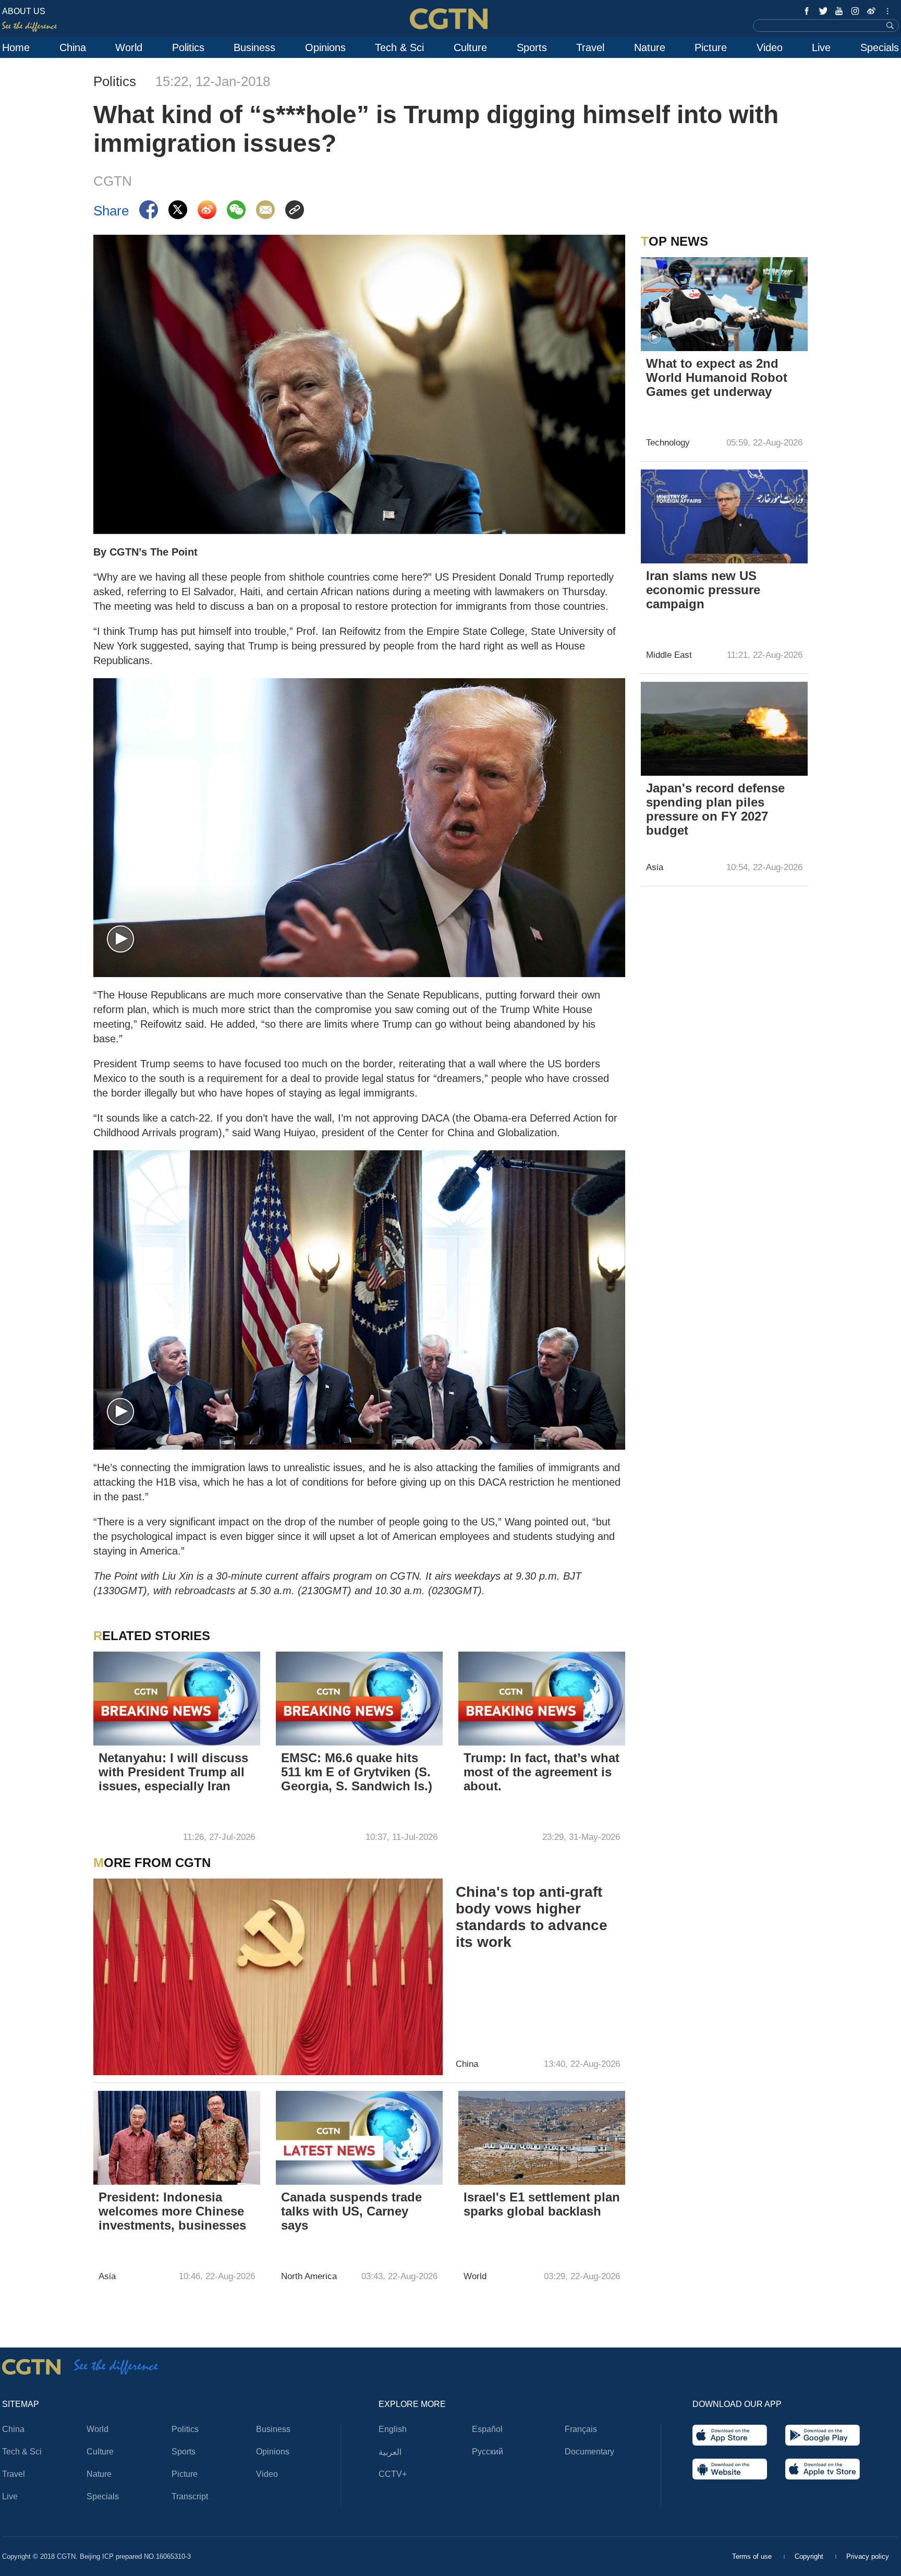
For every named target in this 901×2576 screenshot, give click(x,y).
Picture (711, 47)
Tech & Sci (399, 47)
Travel (590, 47)
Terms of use (753, 2556)
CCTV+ (393, 2474)
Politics (188, 47)
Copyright (810, 2556)
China (73, 47)
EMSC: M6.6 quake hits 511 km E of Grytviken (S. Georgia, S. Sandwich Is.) (357, 1772)
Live (821, 47)
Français (581, 2429)
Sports (532, 47)
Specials (880, 47)
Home (16, 47)
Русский (488, 2452)
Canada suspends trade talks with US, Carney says (351, 2211)
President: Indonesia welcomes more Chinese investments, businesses (172, 2211)
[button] (120, 940)
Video (770, 47)
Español (487, 2429)
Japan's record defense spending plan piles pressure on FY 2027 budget (715, 809)
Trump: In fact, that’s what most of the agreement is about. (541, 1772)
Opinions (325, 47)
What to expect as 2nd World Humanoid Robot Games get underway (717, 377)
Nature (650, 47)
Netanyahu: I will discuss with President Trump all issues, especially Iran (173, 1772)
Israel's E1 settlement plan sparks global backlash (542, 2204)
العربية (390, 2452)
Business (254, 47)
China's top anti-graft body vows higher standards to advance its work (532, 1917)
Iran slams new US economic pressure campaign (703, 590)
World (129, 47)
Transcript (190, 2496)
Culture (470, 47)
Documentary (589, 2452)
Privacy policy (868, 2556)
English (393, 2429)
